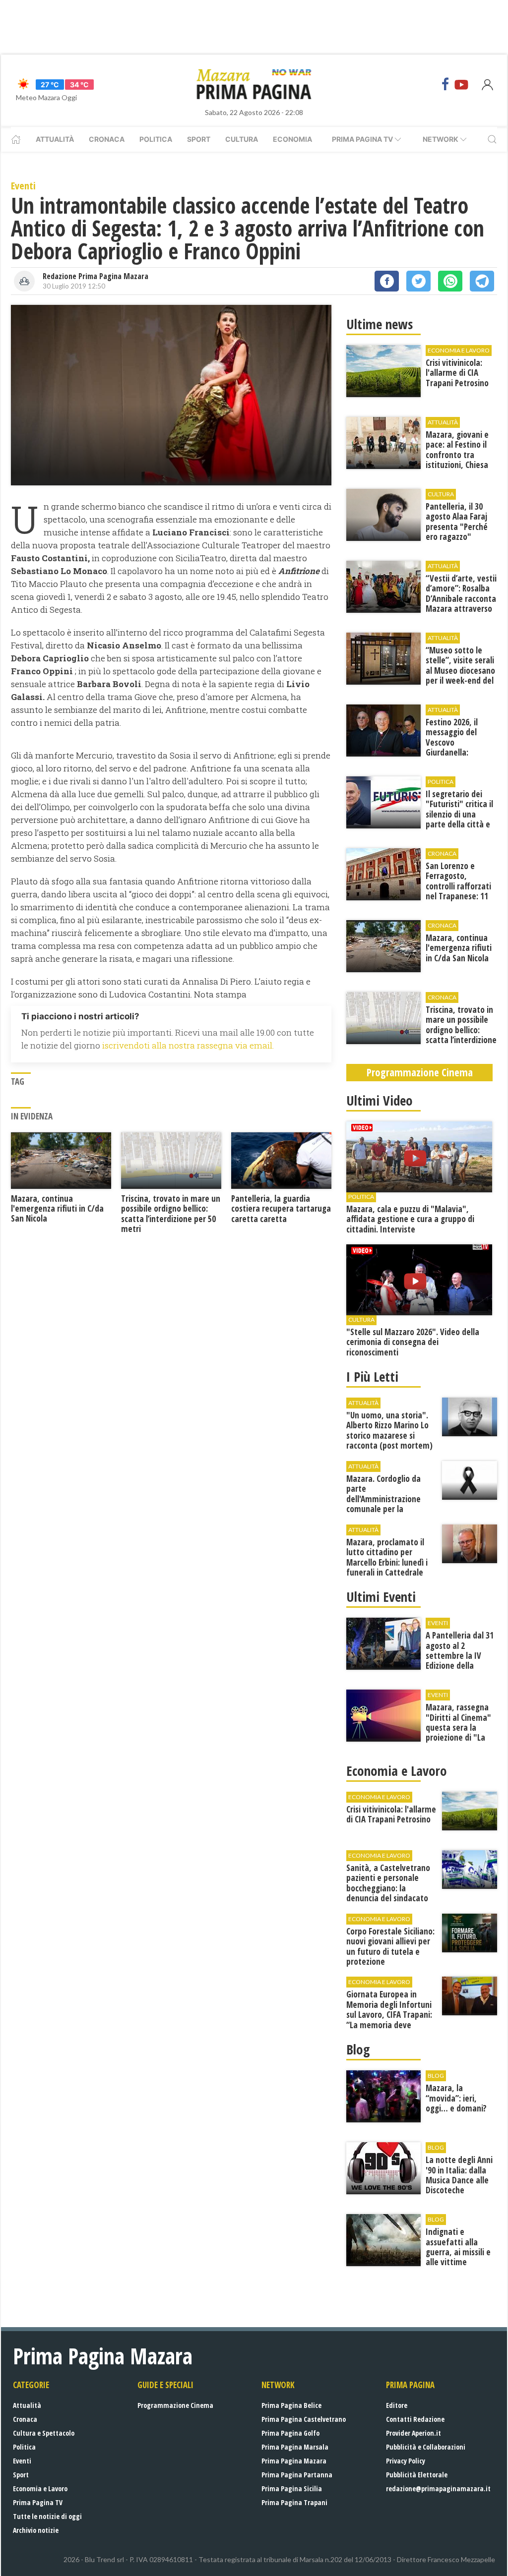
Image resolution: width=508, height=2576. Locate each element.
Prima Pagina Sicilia (292, 2488)
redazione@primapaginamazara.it (438, 2488)
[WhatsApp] (450, 281)
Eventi (22, 2461)
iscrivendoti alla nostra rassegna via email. (188, 1045)
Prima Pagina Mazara (294, 2461)
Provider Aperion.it (413, 2433)
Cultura (242, 139)
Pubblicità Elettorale (417, 2475)
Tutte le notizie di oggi (47, 2516)
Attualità (55, 139)
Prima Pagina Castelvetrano (304, 2419)
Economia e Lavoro (40, 2488)
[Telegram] (482, 281)
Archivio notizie (36, 2530)
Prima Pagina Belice (291, 2405)
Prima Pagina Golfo (290, 2433)
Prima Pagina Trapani (294, 2502)
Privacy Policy (406, 2461)
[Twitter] (418, 281)
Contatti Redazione (415, 2419)
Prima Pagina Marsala (295, 2447)
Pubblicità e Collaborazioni (426, 2447)
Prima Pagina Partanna (297, 2475)
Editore (397, 2405)
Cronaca (107, 139)
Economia (292, 139)
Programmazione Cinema (175, 2405)
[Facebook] (445, 84)
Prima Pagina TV (38, 2502)
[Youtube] (461, 84)
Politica (156, 139)
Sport (199, 139)
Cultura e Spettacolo (44, 2433)
